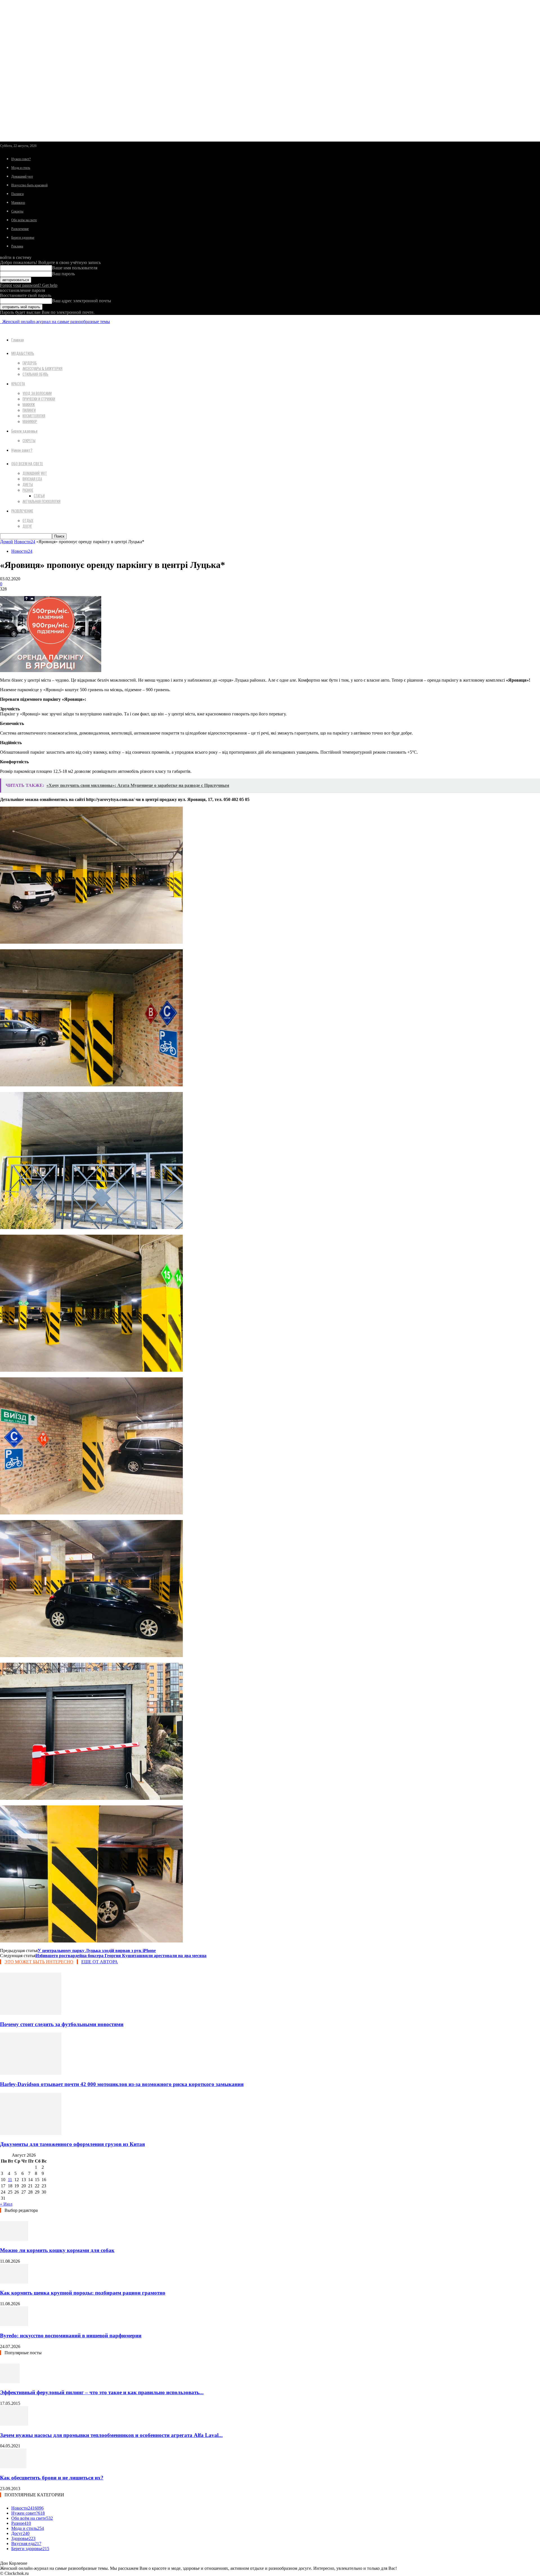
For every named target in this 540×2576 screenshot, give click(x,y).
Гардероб (30, 363)
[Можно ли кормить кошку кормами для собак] (14, 2239)
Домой (6, 542)
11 (10, 2180)
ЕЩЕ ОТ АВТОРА (100, 1962)
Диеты (28, 484)
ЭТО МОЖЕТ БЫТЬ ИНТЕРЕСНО (39, 1962)
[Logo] (1, 322)
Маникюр (18, 203)
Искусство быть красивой (29, 185)
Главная (17, 340)
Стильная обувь (35, 374)
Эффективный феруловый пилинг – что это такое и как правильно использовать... (102, 2392)
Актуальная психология (41, 501)
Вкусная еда (32, 479)
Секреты (17, 211)
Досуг (27, 526)
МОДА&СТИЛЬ (23, 353)
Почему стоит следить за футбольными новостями (62, 2024)
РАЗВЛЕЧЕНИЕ (22, 511)
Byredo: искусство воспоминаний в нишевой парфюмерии (71, 2336)
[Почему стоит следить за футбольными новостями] (31, 2013)
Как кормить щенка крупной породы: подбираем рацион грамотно (83, 2293)
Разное (28, 490)
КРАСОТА (18, 383)
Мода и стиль (21, 168)
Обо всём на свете (24, 220)
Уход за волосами (37, 393)
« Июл (6, 2204)
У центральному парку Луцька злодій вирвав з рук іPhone (97, 1951)
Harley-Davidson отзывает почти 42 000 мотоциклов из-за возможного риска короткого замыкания (122, 2084)
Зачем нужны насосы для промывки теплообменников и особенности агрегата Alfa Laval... (111, 2435)
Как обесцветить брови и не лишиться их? (52, 2478)
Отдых (28, 520)
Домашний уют (22, 176)
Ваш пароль (63, 274)
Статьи (39, 496)
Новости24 (25, 542)
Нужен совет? (21, 159)
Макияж (29, 404)
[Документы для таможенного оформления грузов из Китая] (31, 2133)
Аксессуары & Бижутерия (42, 368)
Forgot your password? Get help (29, 285)
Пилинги (17, 194)
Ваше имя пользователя (75, 268)
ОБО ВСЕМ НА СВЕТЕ (27, 463)
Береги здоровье (23, 238)
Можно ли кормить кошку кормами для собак (57, 2250)
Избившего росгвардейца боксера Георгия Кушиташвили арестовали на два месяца (121, 1956)
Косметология (34, 416)
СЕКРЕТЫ (29, 440)
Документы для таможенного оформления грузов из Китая (72, 2144)
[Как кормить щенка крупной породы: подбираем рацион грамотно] (14, 2282)
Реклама (17, 246)
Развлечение (20, 229)
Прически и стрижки (39, 399)
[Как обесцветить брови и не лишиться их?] (13, 2467)
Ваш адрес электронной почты (82, 301)
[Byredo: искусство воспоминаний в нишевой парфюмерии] (14, 2325)
